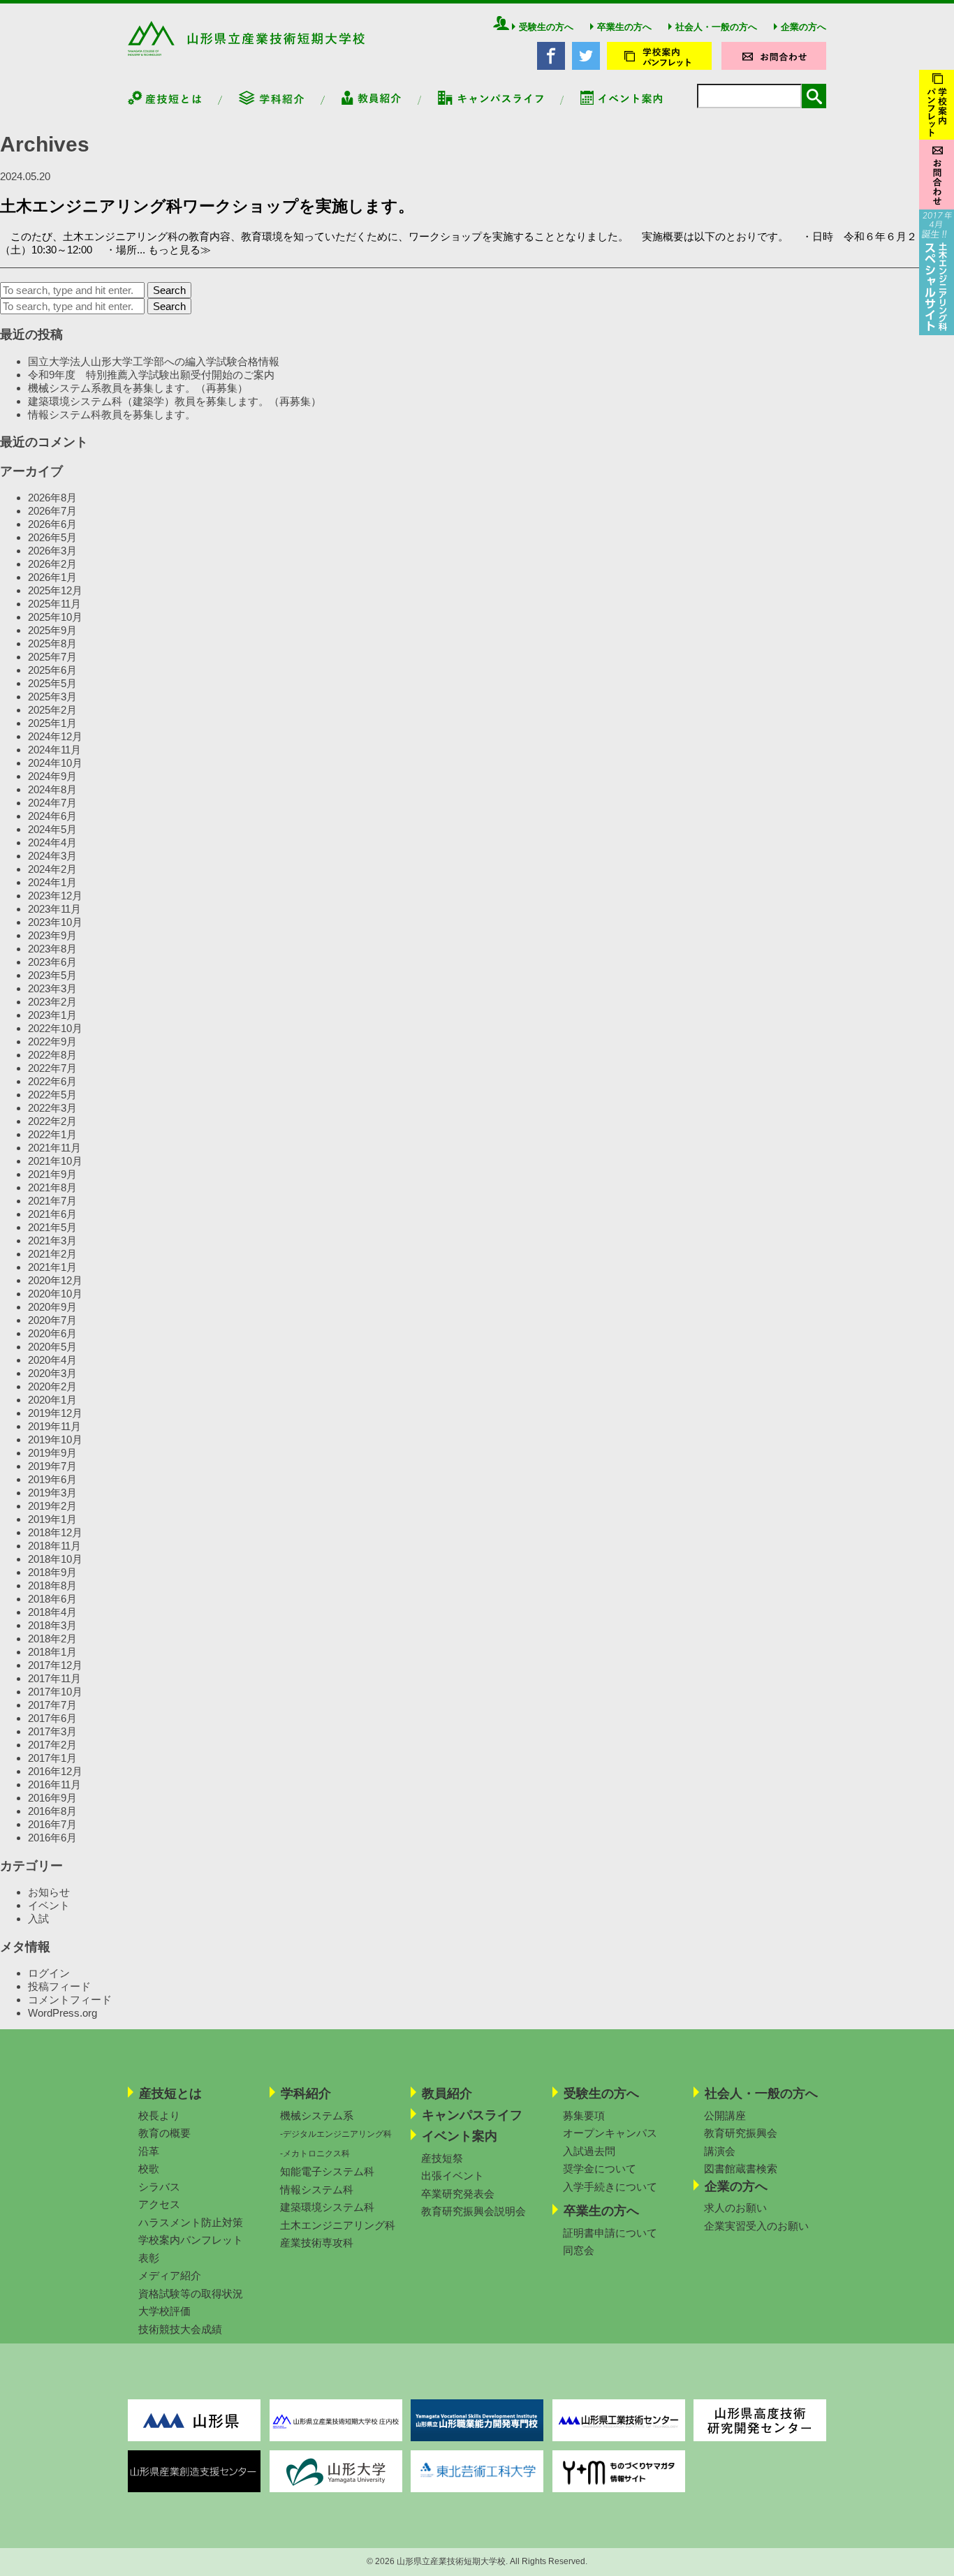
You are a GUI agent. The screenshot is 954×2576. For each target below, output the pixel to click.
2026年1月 (52, 577)
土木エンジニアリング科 (338, 2225)
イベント (49, 1905)
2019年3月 (52, 1493)
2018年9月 (52, 1572)
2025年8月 (52, 643)
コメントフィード (70, 2000)
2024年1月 (52, 882)
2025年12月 (55, 590)
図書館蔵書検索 (741, 2169)
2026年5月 (52, 537)
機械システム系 (317, 2115)
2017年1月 (52, 1758)
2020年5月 (52, 1347)
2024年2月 (52, 869)
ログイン (49, 1973)
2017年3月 (52, 1731)
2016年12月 (55, 1771)
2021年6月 (52, 1214)
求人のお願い (735, 2208)
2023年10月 (55, 922)
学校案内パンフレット (191, 2240)
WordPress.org (63, 2013)
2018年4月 (52, 1612)
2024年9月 (52, 776)
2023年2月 (52, 1002)
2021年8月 (52, 1187)
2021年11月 (54, 1148)
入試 (38, 1919)
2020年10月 (55, 1294)
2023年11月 (54, 909)
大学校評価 (164, 2311)
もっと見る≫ (179, 250)
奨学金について (600, 2169)
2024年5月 (52, 829)
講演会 (720, 2151)
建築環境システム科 (327, 2207)
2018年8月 (52, 1585)
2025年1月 (52, 723)
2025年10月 (55, 617)
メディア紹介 (170, 2275)
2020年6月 (52, 1333)
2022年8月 (52, 1055)
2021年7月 (52, 1201)
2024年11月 (54, 750)
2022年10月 (55, 1028)
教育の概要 (164, 2133)
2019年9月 (52, 1453)
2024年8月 (52, 789)
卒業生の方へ (624, 27)
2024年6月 (52, 816)
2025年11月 (54, 604)
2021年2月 (52, 1254)
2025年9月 (52, 630)
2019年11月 (54, 1426)
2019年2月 (52, 1506)
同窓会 (579, 2250)
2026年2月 (52, 564)
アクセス (159, 2204)
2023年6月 (52, 962)
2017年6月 (52, 1718)
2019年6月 (52, 1479)
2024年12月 (55, 736)
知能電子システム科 (327, 2171)
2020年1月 (52, 1400)
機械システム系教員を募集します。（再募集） (138, 388)
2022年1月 (52, 1134)
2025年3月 (52, 697)
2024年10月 (55, 763)
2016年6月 (52, 1838)
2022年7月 (52, 1068)
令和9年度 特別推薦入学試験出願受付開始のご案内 (151, 375)
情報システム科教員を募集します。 (112, 414)
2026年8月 (52, 498)
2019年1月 (52, 1519)
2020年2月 (52, 1386)
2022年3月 (52, 1108)
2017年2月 (52, 1745)
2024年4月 (52, 842)
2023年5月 (52, 975)
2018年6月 (52, 1599)
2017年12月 (55, 1665)
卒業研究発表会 (458, 2194)
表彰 (149, 2258)
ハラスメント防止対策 (191, 2222)
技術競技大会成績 (180, 2329)
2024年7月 (52, 803)
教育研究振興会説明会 (474, 2211)
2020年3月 (52, 1373)
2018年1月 (52, 1652)
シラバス (159, 2187)
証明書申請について (610, 2233)
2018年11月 (54, 1546)
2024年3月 (52, 856)
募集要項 (584, 2115)
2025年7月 (52, 657)
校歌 (149, 2169)
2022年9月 (52, 1042)
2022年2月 (52, 1121)
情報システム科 (317, 2189)
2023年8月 (52, 949)
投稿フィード (59, 1986)
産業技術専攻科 (317, 2243)
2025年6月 (52, 670)
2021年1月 (52, 1267)
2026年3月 (52, 551)
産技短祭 (442, 2158)
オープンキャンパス (610, 2133)
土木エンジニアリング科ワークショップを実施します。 (207, 206)
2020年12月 (55, 1280)
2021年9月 (52, 1174)
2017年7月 (52, 1705)
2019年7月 (52, 1466)
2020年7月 (52, 1320)
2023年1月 (52, 1015)
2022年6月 (52, 1081)
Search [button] (169, 290)
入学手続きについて (610, 2187)
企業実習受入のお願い (756, 2226)
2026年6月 (52, 524)
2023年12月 (55, 896)
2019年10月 (55, 1440)
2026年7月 (52, 511)
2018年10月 (55, 1559)
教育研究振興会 (741, 2133)
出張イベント (453, 2176)
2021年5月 (52, 1227)
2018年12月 (55, 1532)
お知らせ (49, 1892)
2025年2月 (52, 710)
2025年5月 (52, 683)
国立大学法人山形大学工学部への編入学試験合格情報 (154, 361)
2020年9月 (52, 1307)
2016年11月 (54, 1784)
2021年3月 (52, 1241)
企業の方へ (803, 27)
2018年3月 (52, 1625)
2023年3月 (52, 988)
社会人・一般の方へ (716, 27)
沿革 (149, 2151)
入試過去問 (589, 2151)
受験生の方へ (546, 27)
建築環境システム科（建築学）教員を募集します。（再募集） (175, 401)
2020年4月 (52, 1360)
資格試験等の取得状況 (191, 2294)
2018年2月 (52, 1639)
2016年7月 (52, 1824)
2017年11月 (54, 1678)
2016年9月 (52, 1798)
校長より (159, 2115)
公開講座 (725, 2115)
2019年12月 (55, 1413)
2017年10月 (55, 1692)
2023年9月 (52, 935)
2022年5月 (52, 1095)
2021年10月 (55, 1161)
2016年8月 (52, 1811)
